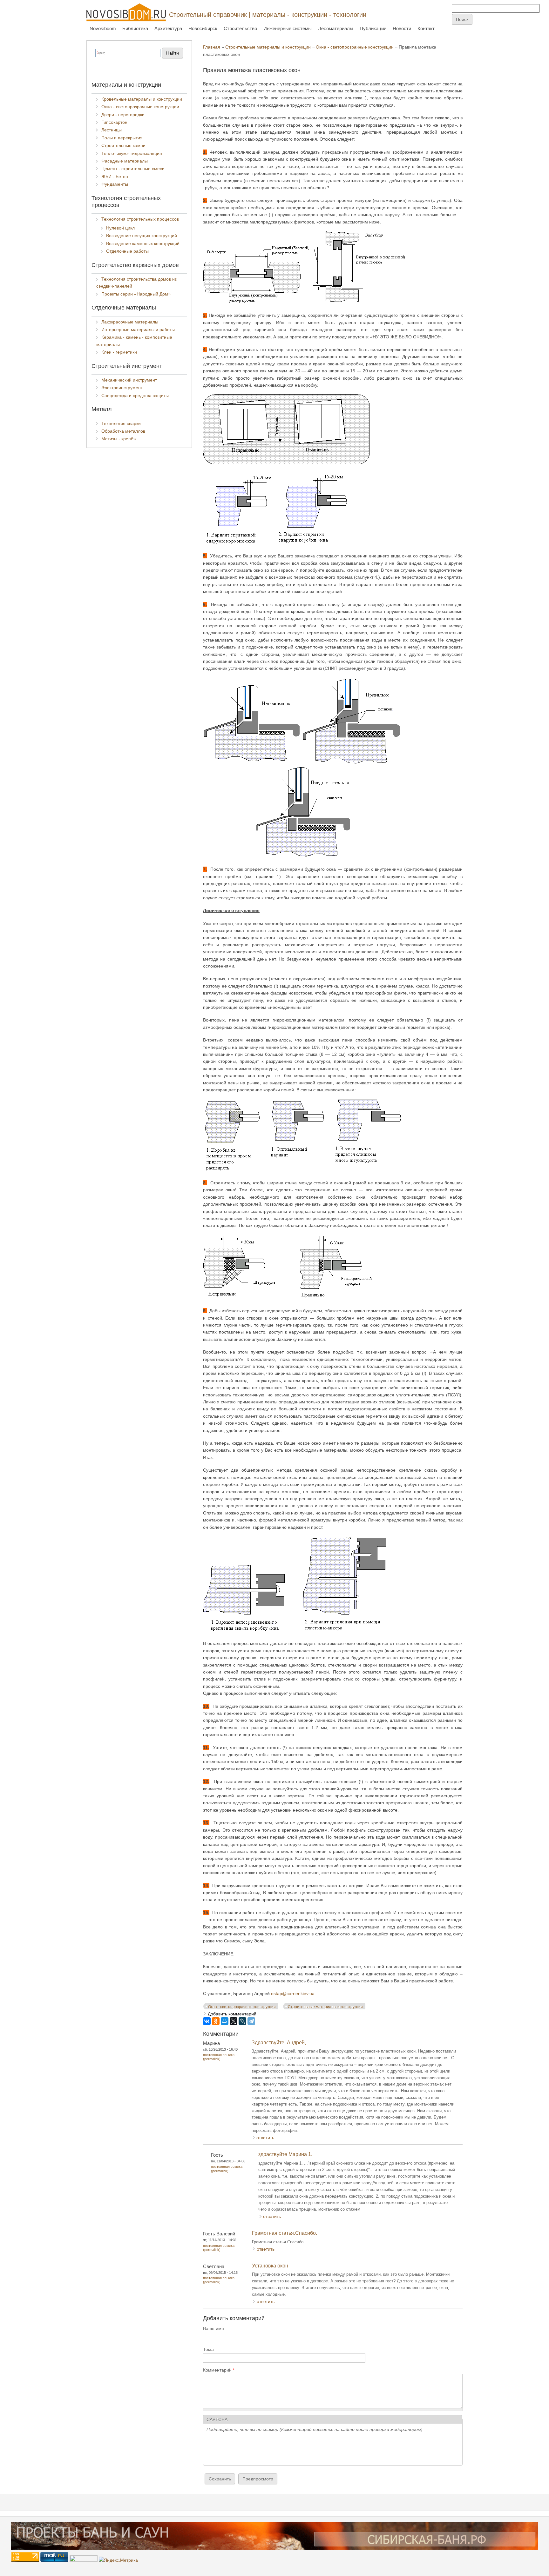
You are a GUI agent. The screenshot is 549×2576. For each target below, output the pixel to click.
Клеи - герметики (119, 352)
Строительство (240, 28)
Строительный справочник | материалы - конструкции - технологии (268, 15)
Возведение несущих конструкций (142, 236)
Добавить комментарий (232, 2014)
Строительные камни (123, 145)
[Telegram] (251, 2021)
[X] (234, 2021)
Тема (208, 2349)
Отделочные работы (127, 251)
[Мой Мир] (225, 2021)
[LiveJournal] (242, 2021)
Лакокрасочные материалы (130, 322)
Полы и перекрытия (122, 138)
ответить (265, 2138)
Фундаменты (115, 184)
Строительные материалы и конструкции (268, 47)
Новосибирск (203, 28)
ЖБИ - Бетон (115, 176)
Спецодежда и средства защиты (135, 396)
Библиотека (135, 28)
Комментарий (219, 2370)
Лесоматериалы (336, 28)
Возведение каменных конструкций (143, 243)
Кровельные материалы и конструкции (142, 99)
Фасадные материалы (125, 161)
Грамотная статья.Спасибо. (285, 2233)
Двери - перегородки (123, 115)
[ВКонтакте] (207, 2021)
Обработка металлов (123, 431)
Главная (212, 47)
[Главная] (126, 12)
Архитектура (168, 28)
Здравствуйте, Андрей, (279, 2043)
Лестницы (112, 130)
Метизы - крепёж (119, 439)
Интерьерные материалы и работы (138, 329)
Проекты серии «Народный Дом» (136, 294)
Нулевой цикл (120, 228)
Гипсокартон (114, 122)
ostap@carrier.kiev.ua (293, 1994)
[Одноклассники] (216, 2021)
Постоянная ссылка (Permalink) (219, 2057)
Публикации (373, 28)
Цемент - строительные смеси (133, 169)
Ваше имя (213, 2328)
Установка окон (270, 2266)
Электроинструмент (122, 388)
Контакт (426, 28)
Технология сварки (121, 423)
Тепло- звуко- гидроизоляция (132, 153)
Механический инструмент (129, 380)
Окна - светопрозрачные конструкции (355, 47)
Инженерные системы (288, 28)
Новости (402, 28)
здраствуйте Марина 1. (285, 2154)
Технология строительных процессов (140, 219)
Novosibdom (103, 28)
